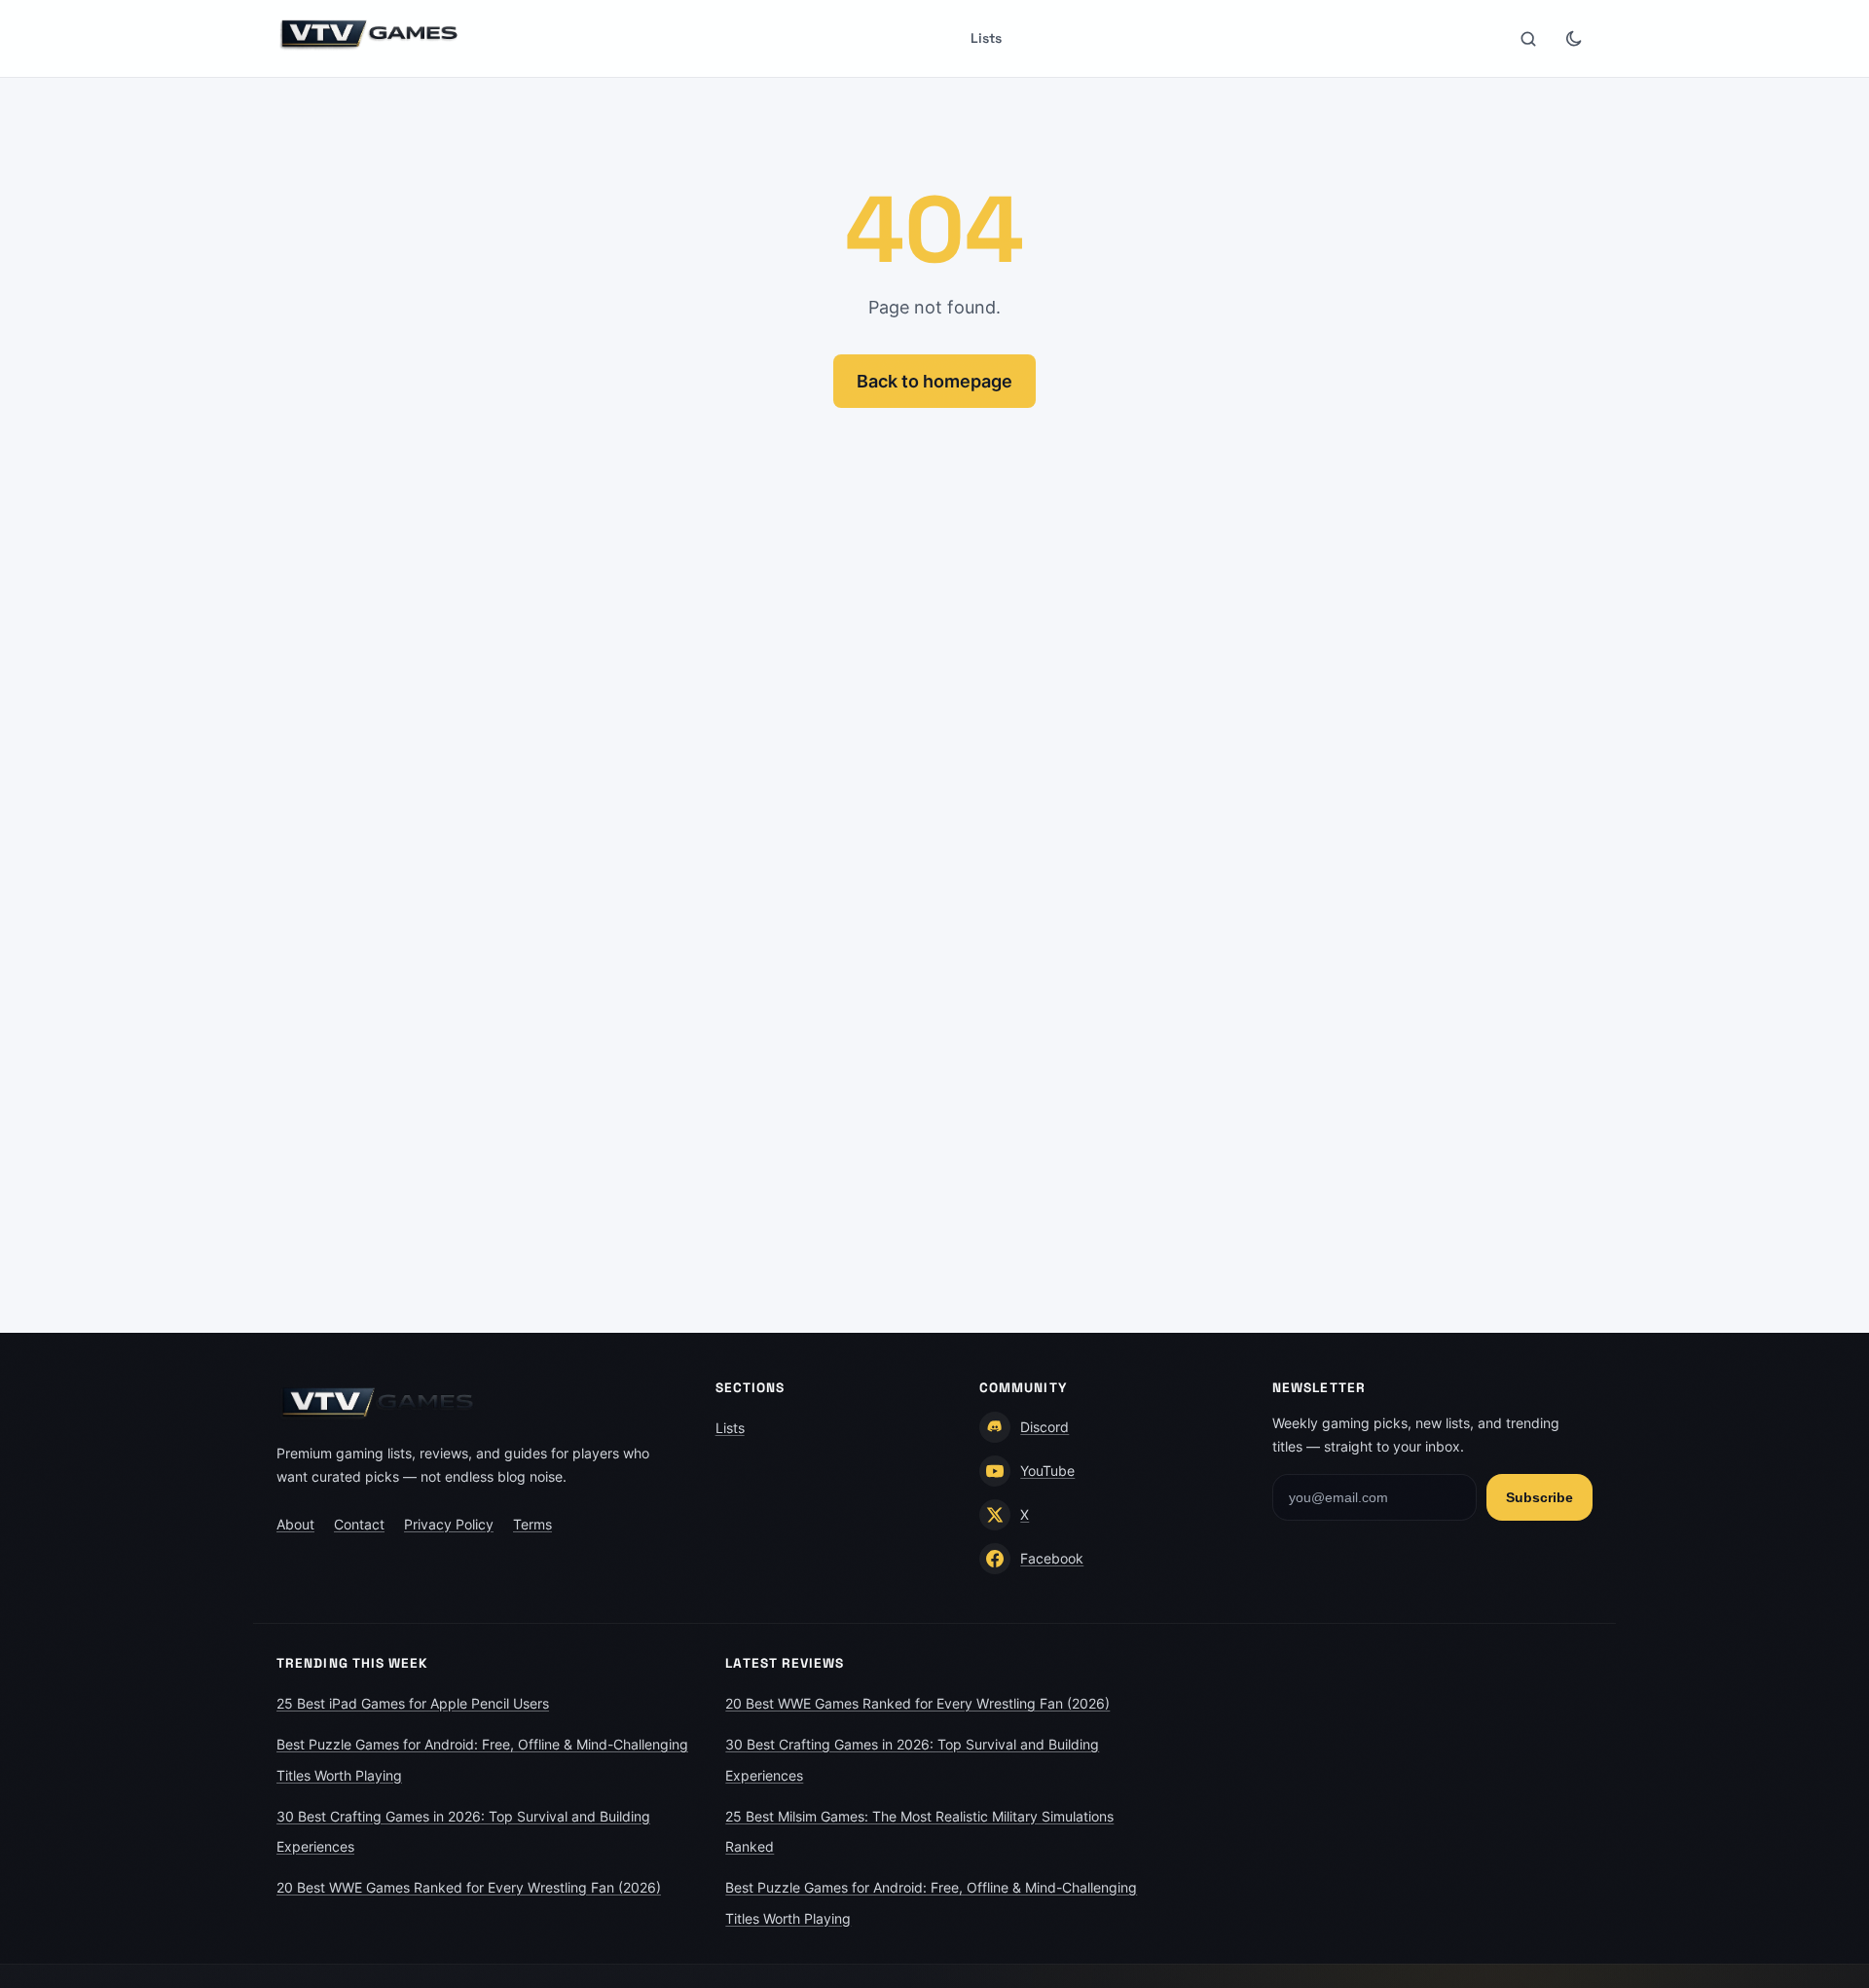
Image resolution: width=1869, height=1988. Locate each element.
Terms (532, 1524)
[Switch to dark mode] (1573, 39)
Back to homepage (934, 381)
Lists (986, 38)
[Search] (1528, 39)
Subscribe (1539, 1497)
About (295, 1524)
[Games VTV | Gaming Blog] (370, 34)
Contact (359, 1524)
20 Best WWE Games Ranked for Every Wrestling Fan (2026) (469, 1887)
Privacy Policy (449, 1524)
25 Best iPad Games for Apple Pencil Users (413, 1703)
